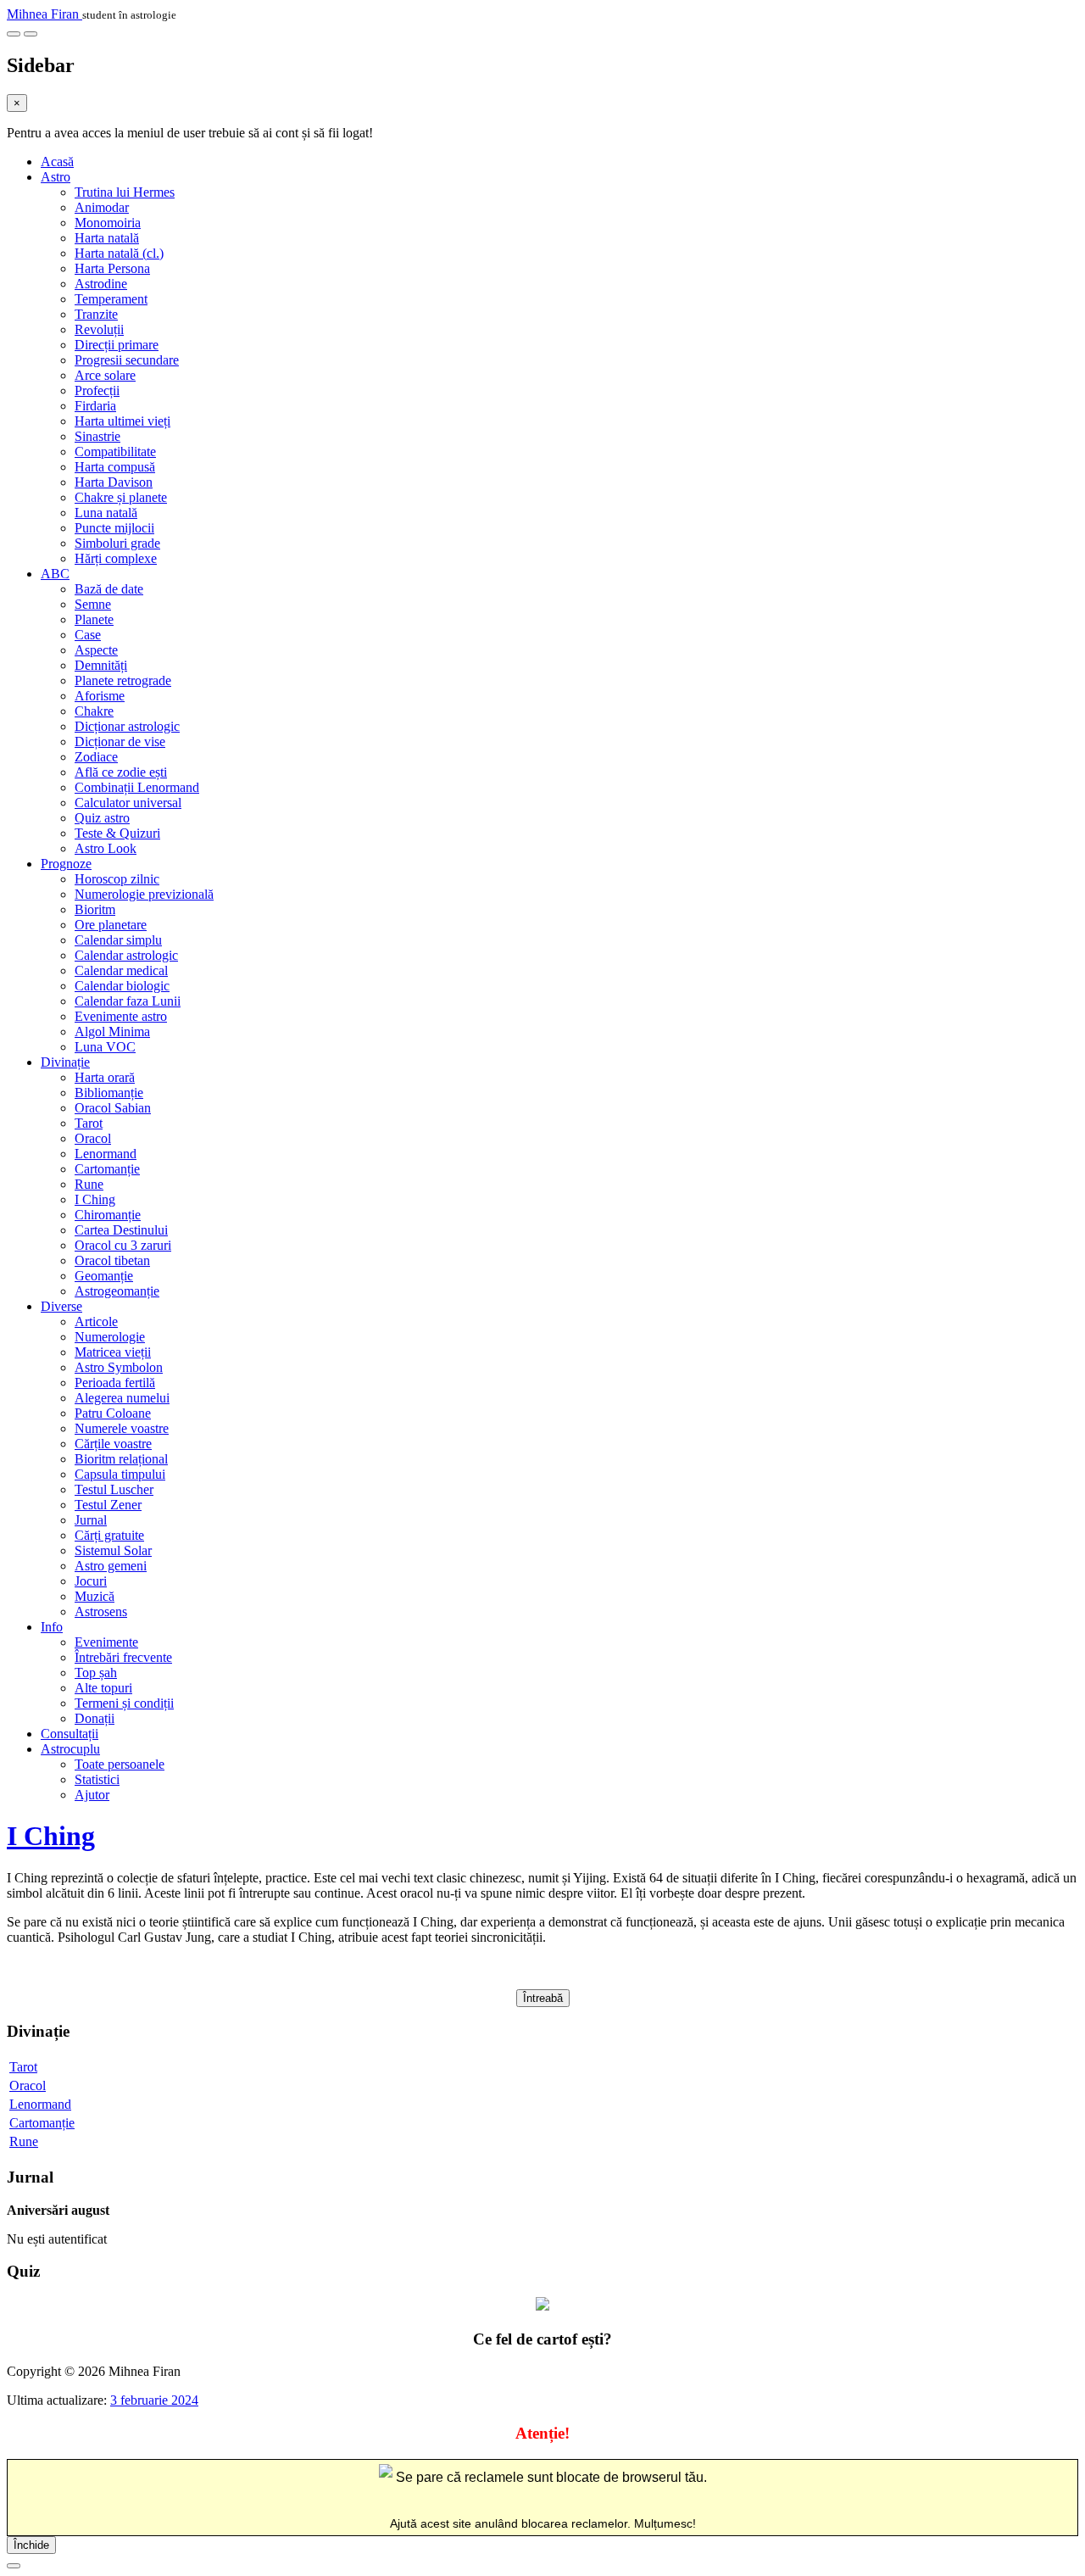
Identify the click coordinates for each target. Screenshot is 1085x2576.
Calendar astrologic (126, 955)
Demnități (101, 665)
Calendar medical (121, 970)
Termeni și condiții (124, 1703)
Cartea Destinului (121, 1230)
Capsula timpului (120, 1474)
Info (52, 1627)
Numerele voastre (122, 1428)
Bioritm (95, 909)
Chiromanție (108, 1215)
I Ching (95, 1199)
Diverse (61, 1306)
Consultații (70, 1734)
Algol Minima (112, 1032)
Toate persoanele (120, 1764)
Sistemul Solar (113, 1550)
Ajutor (92, 1795)
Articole (96, 1321)
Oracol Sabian (113, 1108)
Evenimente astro (121, 1016)
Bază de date (109, 589)
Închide (31, 2545)
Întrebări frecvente (123, 1657)
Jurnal (91, 1520)
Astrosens (101, 1611)
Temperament (111, 299)
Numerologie (110, 1337)
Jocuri (91, 1581)
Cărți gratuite (109, 1535)
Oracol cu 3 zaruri (123, 1245)
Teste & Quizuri (117, 833)
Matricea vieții (113, 1352)
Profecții (97, 390)
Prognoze (66, 864)
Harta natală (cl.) (119, 253)
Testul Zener (108, 1505)
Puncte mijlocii (114, 528)
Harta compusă (115, 467)
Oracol (93, 1138)
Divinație (65, 1062)
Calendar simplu (118, 940)
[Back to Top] (14, 2566)
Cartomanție (107, 1169)
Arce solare (105, 375)
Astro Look (106, 848)
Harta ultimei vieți (122, 421)
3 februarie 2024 (154, 2400)
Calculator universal (128, 803)
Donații (95, 1718)
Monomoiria (108, 223)
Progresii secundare (127, 360)
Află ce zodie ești (121, 772)
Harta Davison (114, 482)
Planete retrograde (123, 680)
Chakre (94, 711)
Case (88, 635)
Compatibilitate (115, 452)
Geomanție (104, 1276)
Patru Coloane (113, 1413)
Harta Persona (112, 268)
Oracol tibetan (112, 1260)
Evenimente (106, 1642)
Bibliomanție (109, 1093)
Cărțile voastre (113, 1444)
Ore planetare (111, 925)
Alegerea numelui (122, 1398)
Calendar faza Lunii (128, 1001)
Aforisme (100, 696)
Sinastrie (97, 436)
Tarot (89, 1123)
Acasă (57, 162)
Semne (93, 604)
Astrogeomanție (117, 1291)
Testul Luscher (114, 1489)
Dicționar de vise (120, 742)
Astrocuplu (70, 1749)
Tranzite (96, 314)
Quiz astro (102, 818)
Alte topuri (103, 1688)
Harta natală (107, 238)
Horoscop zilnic (117, 879)
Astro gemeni (111, 1566)
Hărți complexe (116, 558)
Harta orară (105, 1077)
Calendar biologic (122, 986)
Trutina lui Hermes (125, 192)
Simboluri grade (117, 543)
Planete (94, 619)
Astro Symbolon (119, 1367)
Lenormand (106, 1154)
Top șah (96, 1673)
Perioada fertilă (115, 1383)
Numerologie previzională (144, 894)
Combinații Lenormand (137, 787)
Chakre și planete (121, 497)
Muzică (95, 1596)
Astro (56, 177)
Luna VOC (105, 1047)
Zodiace (96, 757)
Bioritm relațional (121, 1459)
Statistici (97, 1779)
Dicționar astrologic (127, 726)
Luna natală (106, 513)
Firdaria (95, 406)
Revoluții (99, 329)
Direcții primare (117, 345)
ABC (55, 574)
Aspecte (96, 650)
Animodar (102, 207)
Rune (89, 1184)
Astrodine (101, 284)
